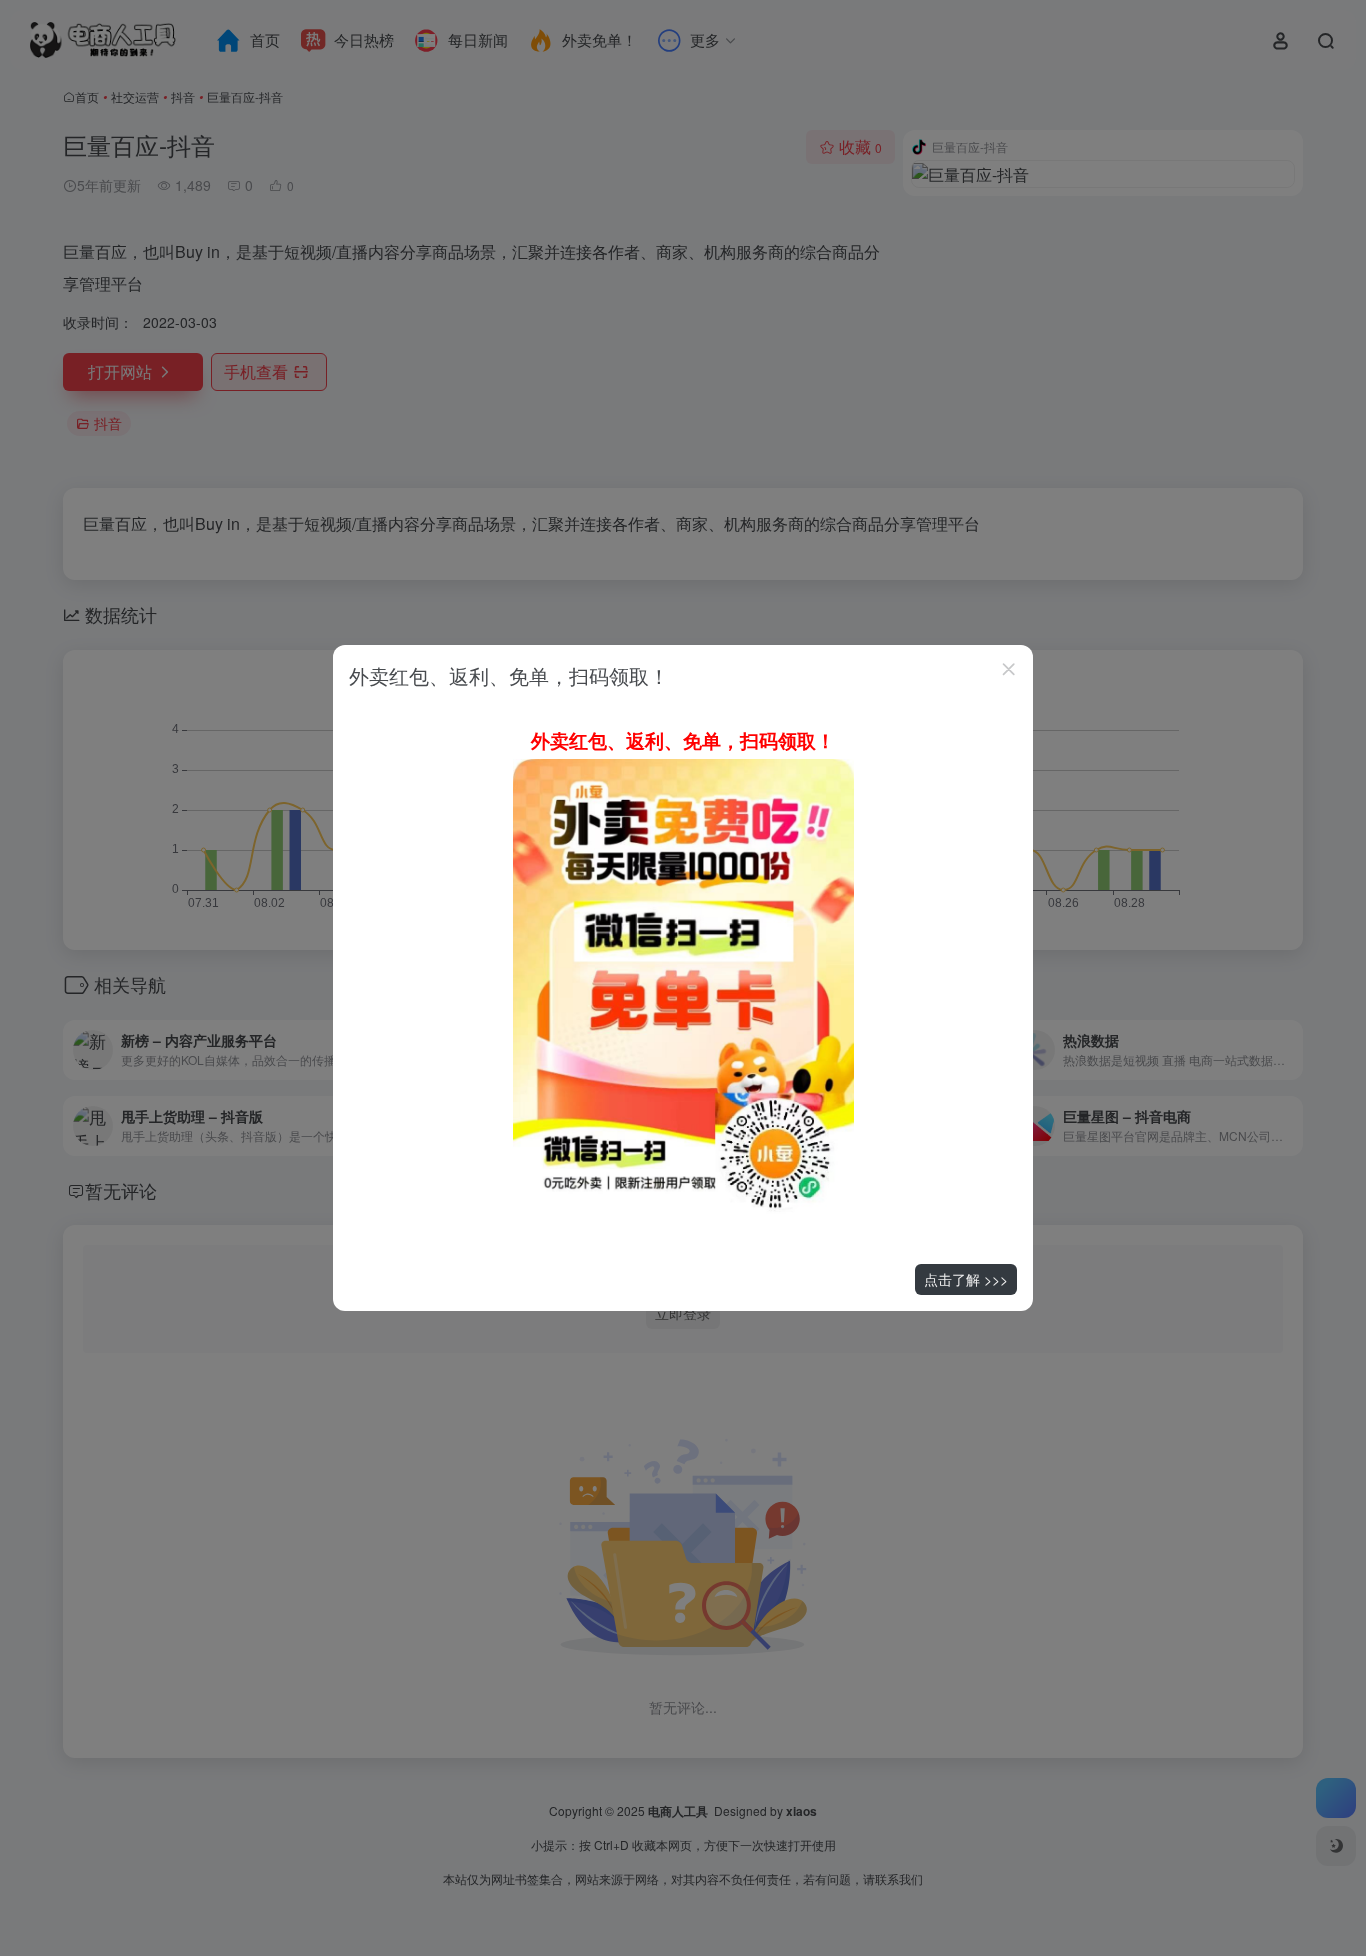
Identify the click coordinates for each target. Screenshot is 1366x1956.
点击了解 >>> (966, 1279)
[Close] (1009, 669)
